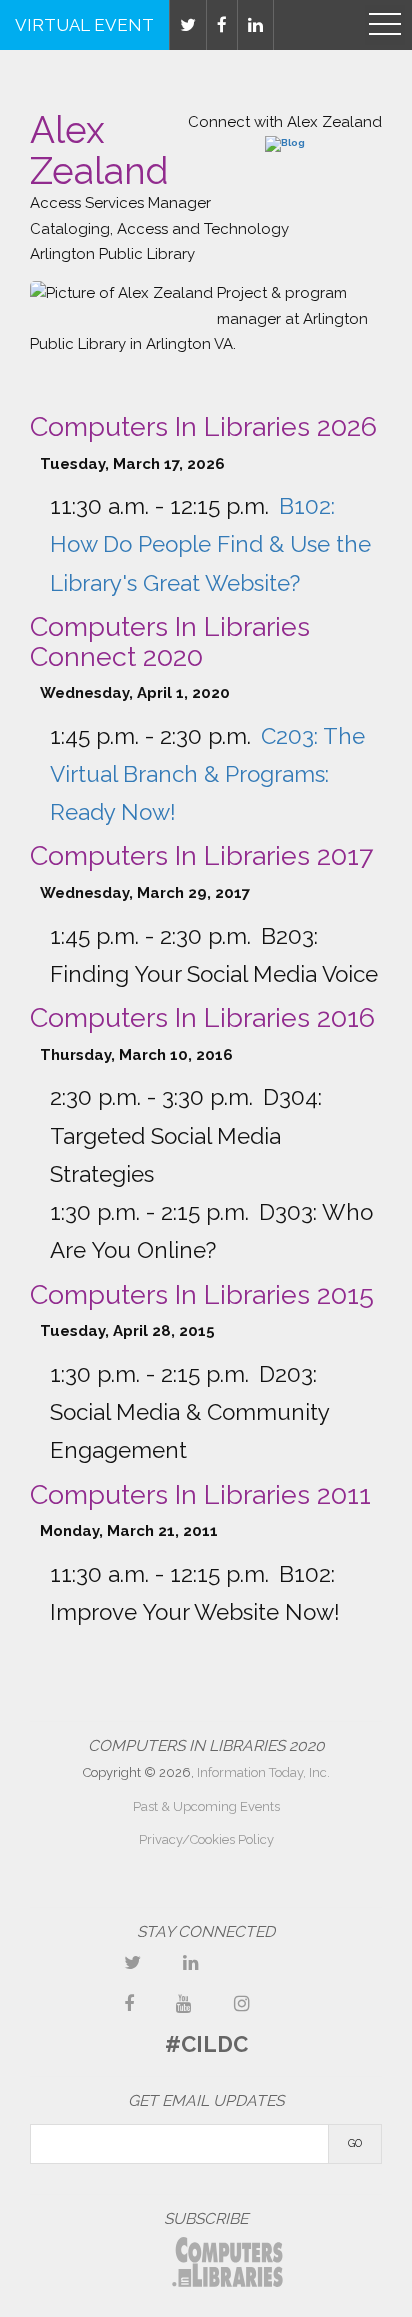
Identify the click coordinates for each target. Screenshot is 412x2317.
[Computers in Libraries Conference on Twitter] (132, 1962)
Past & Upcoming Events (206, 1806)
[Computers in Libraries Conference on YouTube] (184, 2003)
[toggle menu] (385, 25)
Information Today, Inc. (263, 1772)
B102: (210, 544)
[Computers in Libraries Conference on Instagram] (242, 2003)
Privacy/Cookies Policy (206, 1839)
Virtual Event (84, 25)
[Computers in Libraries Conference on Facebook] (129, 2003)
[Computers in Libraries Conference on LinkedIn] (191, 1962)
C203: (207, 774)
